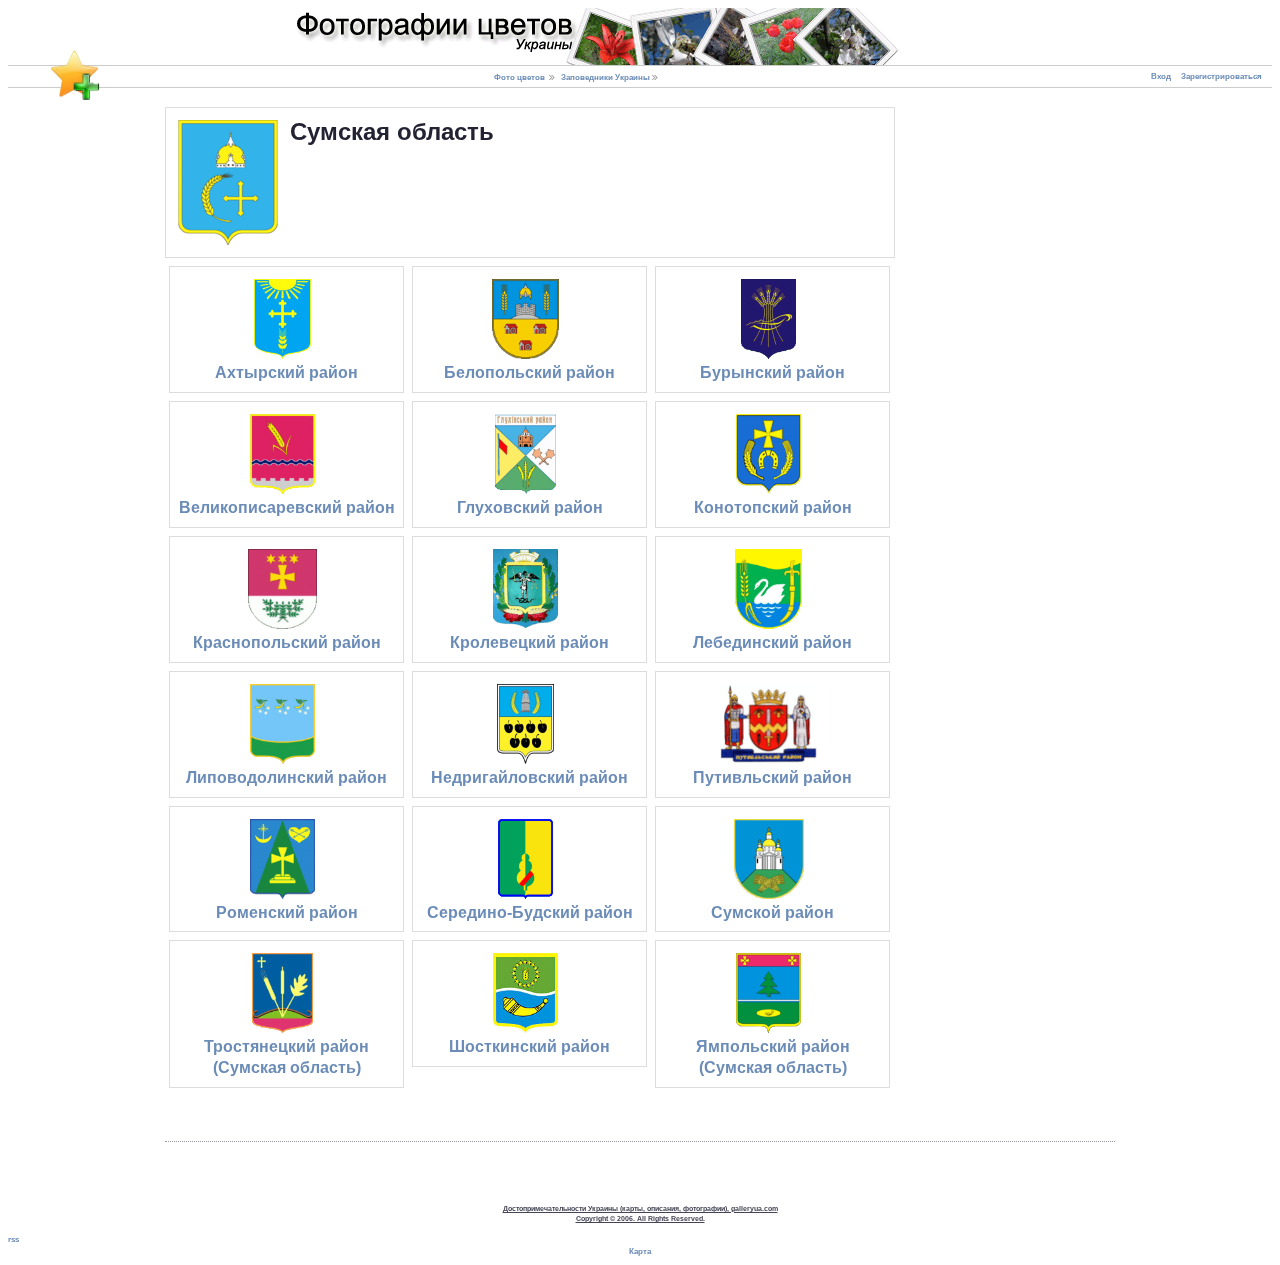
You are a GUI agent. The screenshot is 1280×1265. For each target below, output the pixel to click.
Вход (1161, 76)
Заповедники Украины (605, 77)
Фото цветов (519, 77)
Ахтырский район (286, 372)
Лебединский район (772, 642)
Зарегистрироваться (1221, 76)
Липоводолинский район (286, 777)
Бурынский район (772, 372)
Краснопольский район (287, 642)
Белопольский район (529, 372)
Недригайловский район (529, 777)
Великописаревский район (287, 507)
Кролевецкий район (529, 642)
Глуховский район (530, 507)
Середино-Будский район (530, 912)
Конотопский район (773, 507)
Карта (640, 1251)
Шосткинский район (529, 1046)
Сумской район (772, 912)
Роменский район (287, 912)
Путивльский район (772, 777)
